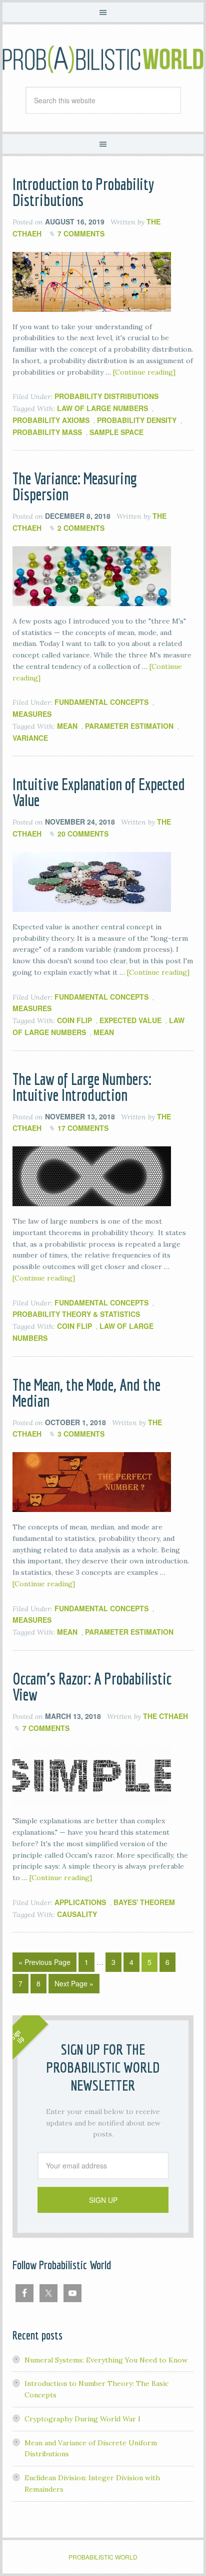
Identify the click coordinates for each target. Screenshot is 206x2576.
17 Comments (83, 1128)
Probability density (137, 420)
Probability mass (47, 432)
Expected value (130, 1020)
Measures (32, 714)
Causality (77, 1914)
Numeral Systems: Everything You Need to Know (106, 2360)
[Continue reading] (144, 372)
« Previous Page (44, 1962)
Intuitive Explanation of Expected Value (99, 792)
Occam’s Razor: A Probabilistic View (92, 1687)
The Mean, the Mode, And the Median (86, 1393)
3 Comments (81, 1434)
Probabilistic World (103, 59)
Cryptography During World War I (82, 2419)
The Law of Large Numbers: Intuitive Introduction (82, 1087)
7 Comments (81, 233)
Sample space (116, 432)
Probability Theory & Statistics (76, 1314)
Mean (67, 726)
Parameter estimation (129, 726)
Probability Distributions (106, 396)
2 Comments (81, 528)
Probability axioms (51, 420)
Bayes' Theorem (144, 1902)
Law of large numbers (102, 408)
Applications (80, 1902)
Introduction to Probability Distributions (83, 192)
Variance (30, 738)
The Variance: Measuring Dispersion (75, 486)
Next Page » (74, 1983)
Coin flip (74, 1020)
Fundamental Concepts (101, 702)
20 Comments (83, 834)
